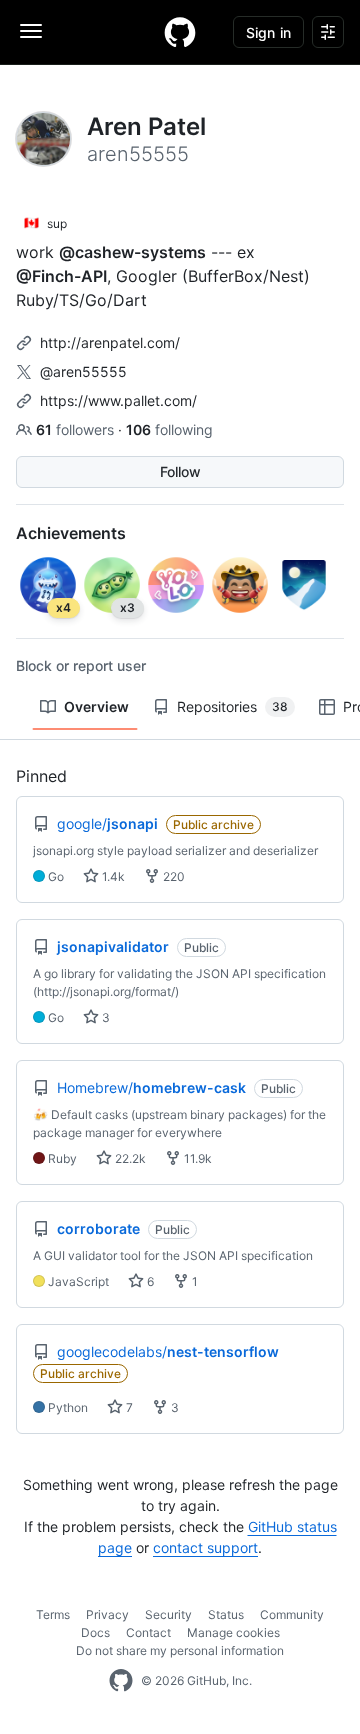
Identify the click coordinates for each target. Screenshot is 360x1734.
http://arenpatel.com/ (110, 342)
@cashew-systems (132, 252)
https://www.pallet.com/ (118, 400)
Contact (148, 1632)
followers (77, 429)
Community (292, 1614)
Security (168, 1614)
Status (226, 1614)
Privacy (107, 1614)
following (169, 429)
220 (172, 876)
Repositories (232, 706)
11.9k (196, 1158)
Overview (96, 706)
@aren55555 (83, 371)
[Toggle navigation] (31, 31)
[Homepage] (180, 32)
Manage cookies (233, 1632)
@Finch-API (61, 276)
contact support (205, 1547)
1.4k (112, 876)
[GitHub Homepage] (121, 1681)
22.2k (129, 1158)
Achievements (71, 533)
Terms (53, 1614)
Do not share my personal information (180, 1650)
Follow (180, 471)
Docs (95, 1632)
